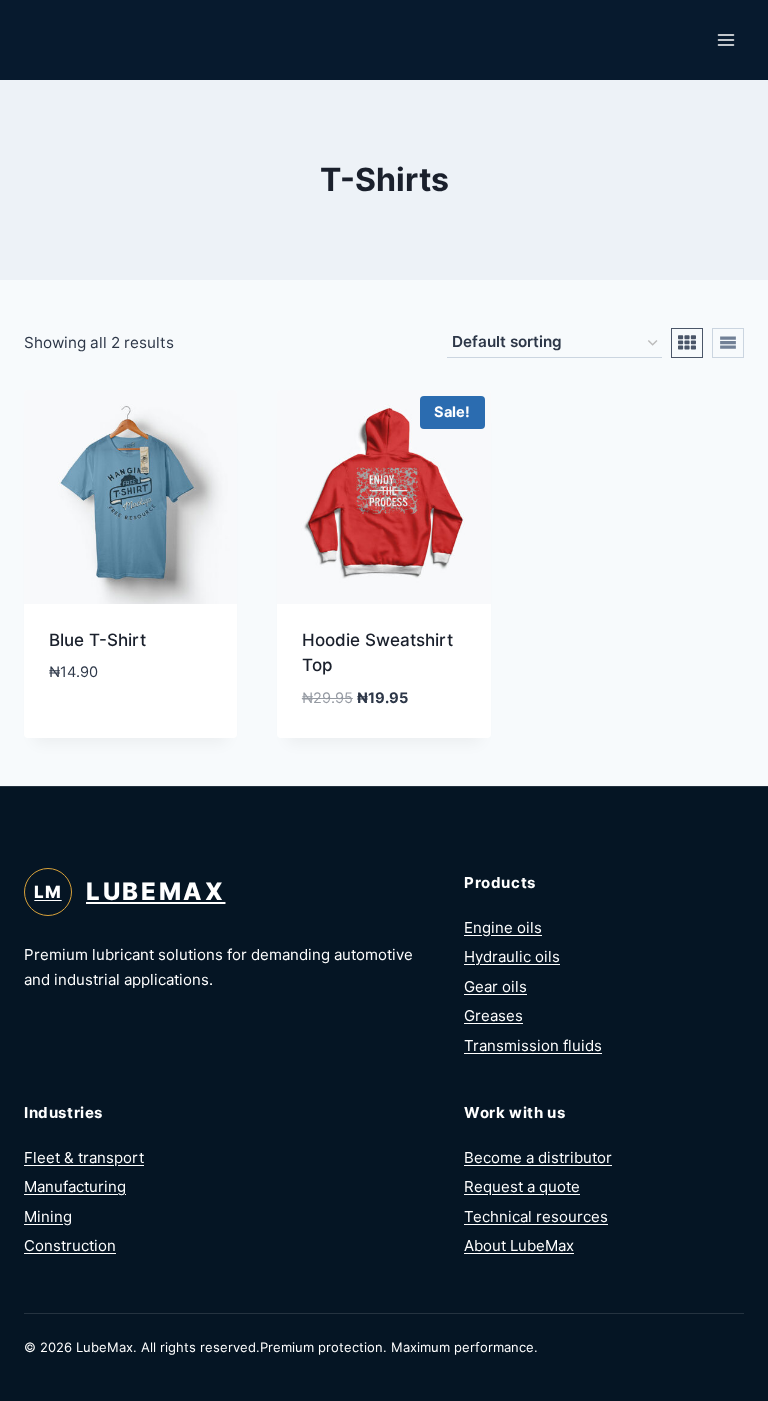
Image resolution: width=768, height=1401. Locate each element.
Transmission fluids (533, 1045)
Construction (70, 1245)
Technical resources (536, 1216)
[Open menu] (725, 39)
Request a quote (522, 1186)
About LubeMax (519, 1245)
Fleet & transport (84, 1157)
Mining (48, 1216)
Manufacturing (75, 1186)
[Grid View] (687, 343)
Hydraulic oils (512, 956)
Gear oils (495, 986)
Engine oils (503, 927)
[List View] (728, 343)
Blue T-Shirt (97, 640)
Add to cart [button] (99, 732)
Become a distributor (538, 1157)
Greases (493, 1015)
